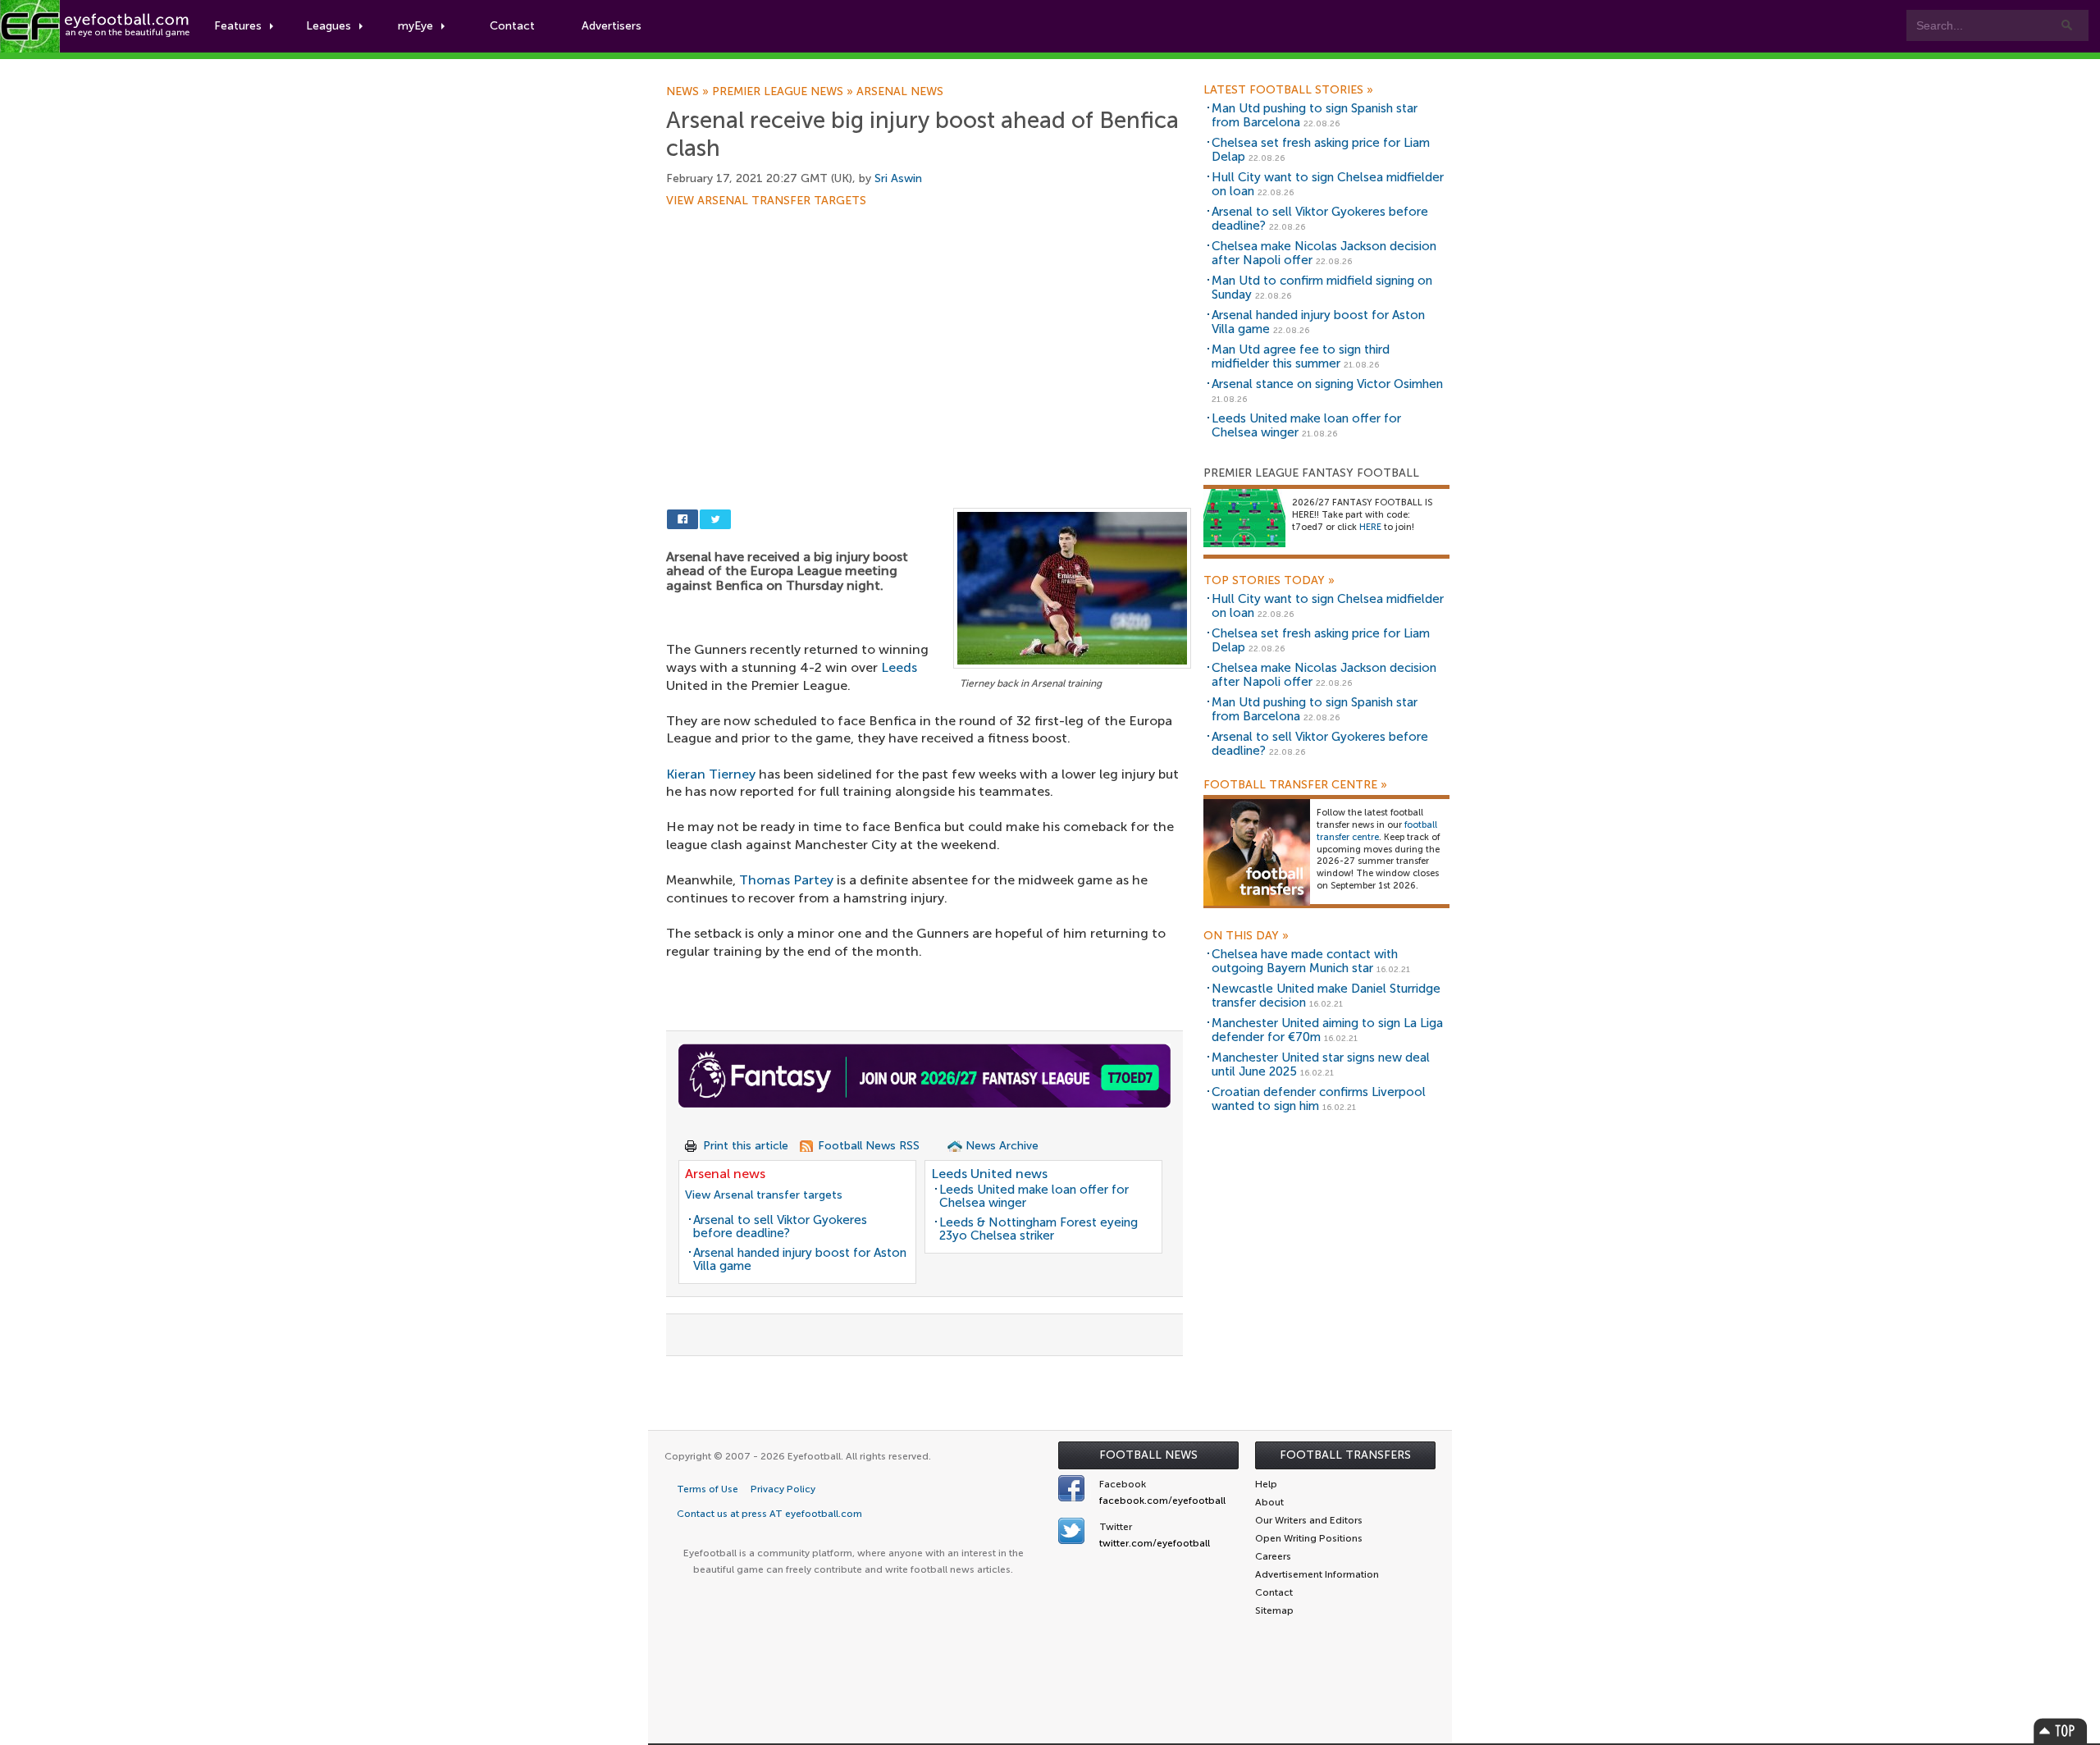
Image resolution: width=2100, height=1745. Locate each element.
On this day (1246, 936)
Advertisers (612, 26)
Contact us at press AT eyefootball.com (769, 1514)
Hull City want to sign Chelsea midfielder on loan (1328, 184)
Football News (1148, 1455)
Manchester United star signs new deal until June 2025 (1321, 1064)
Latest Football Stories (1288, 90)
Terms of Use (708, 1489)
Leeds (899, 667)
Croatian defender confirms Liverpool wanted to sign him (1319, 1099)
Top (2061, 1731)
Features (238, 26)
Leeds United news (989, 1174)
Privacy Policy (783, 1489)
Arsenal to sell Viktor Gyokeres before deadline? (780, 1227)
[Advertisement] (929, 328)
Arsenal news (900, 92)
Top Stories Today (1269, 581)
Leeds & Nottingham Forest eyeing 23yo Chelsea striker (1039, 1229)
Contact (512, 26)
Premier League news (784, 92)
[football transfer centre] (1257, 852)
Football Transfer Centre (1295, 785)
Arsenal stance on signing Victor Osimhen (1327, 384)
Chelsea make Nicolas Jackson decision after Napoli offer (1324, 253)
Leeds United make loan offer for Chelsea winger (1034, 1197)
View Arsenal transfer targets (766, 201)
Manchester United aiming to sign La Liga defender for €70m (1327, 1030)
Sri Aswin (898, 178)
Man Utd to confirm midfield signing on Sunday (1322, 288)
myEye (415, 26)
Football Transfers (1345, 1455)
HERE (1370, 527)
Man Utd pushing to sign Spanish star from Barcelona (1315, 115)
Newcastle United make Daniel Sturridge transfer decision (1326, 996)
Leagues (329, 26)
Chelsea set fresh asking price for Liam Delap (1321, 150)
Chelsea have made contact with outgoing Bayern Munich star (1305, 961)
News (689, 92)
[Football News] (96, 26)
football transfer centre (1377, 831)
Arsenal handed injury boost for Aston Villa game (800, 1260)
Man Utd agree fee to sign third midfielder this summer (1301, 356)
